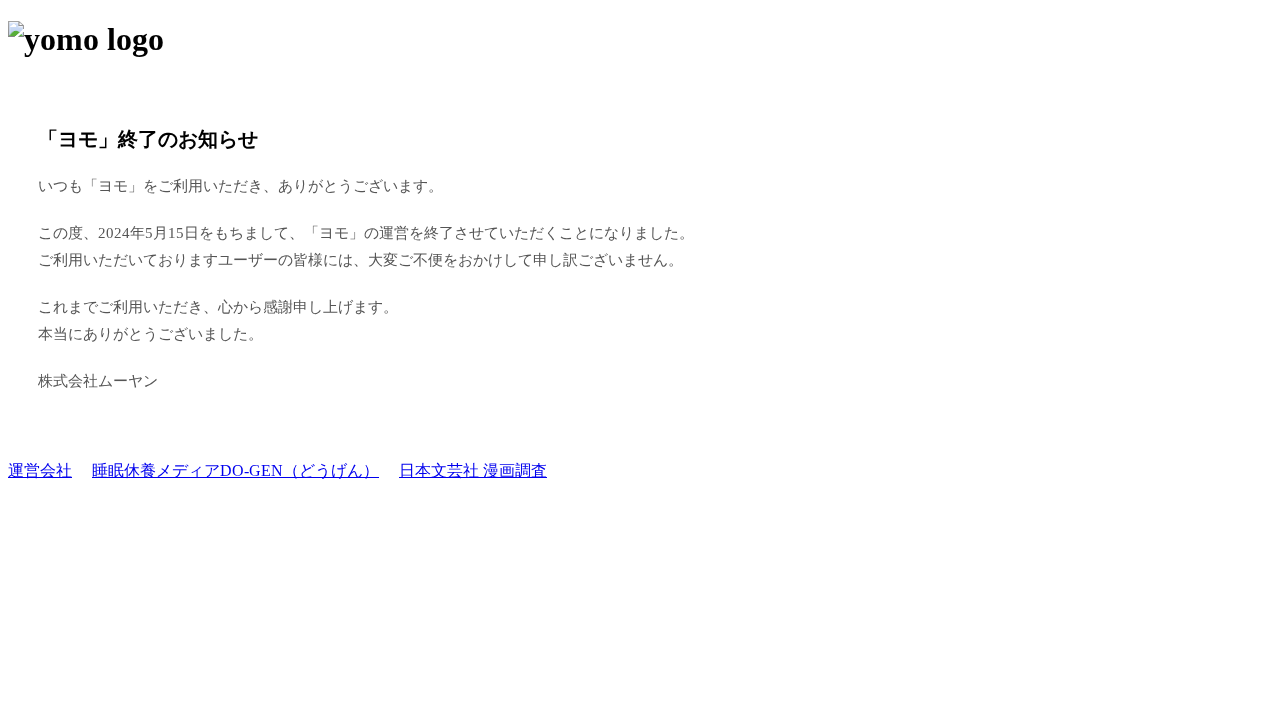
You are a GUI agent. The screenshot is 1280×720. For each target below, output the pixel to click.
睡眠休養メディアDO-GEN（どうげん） (235, 470)
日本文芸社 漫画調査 (473, 470)
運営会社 (40, 470)
